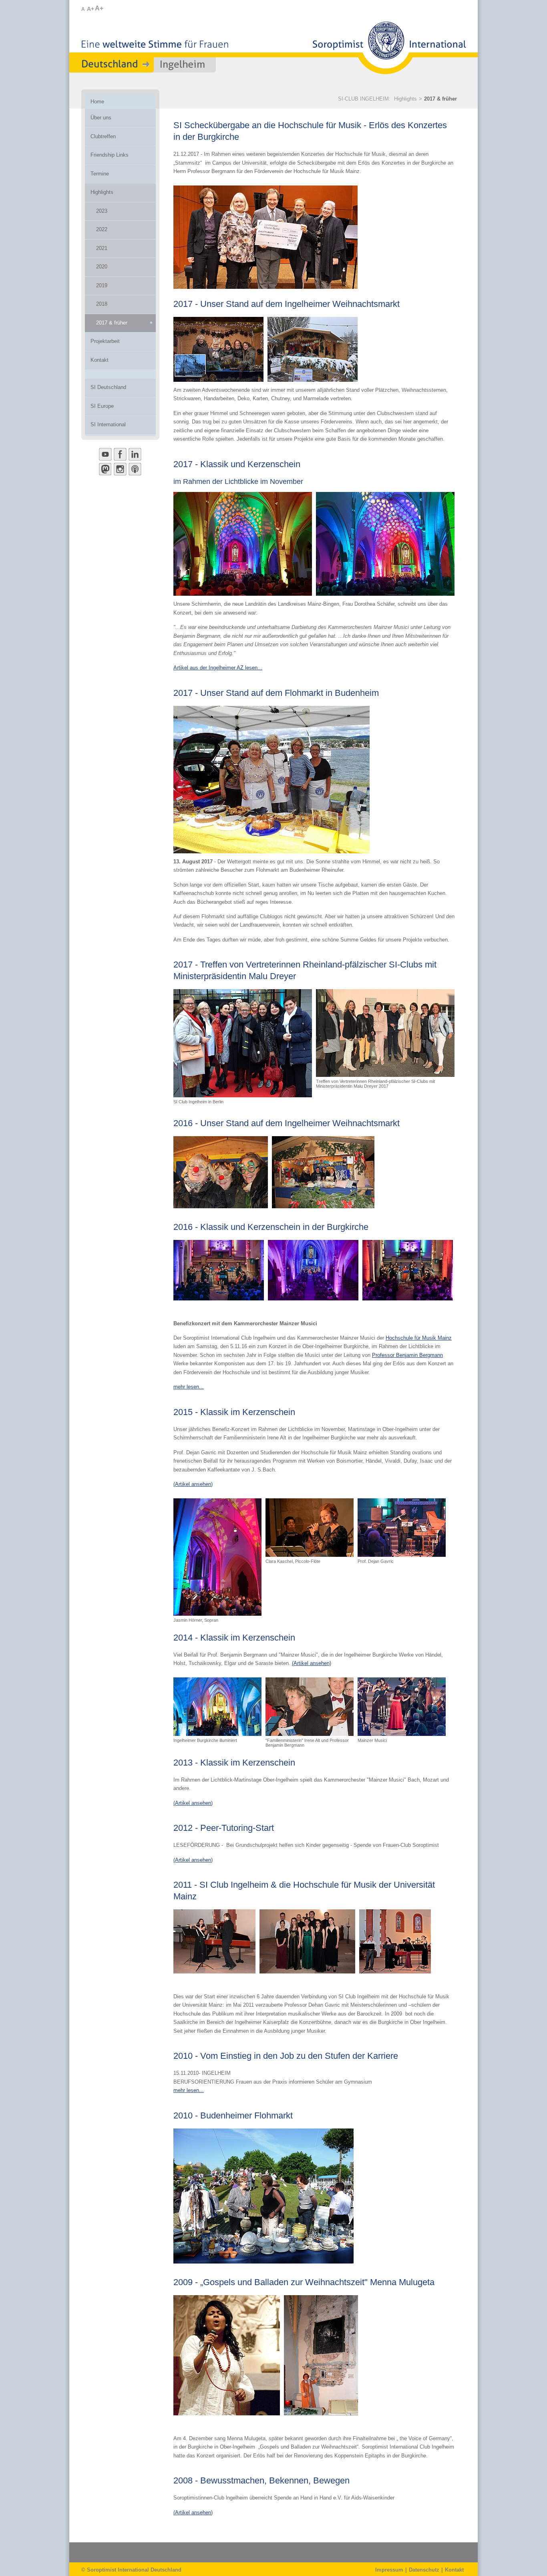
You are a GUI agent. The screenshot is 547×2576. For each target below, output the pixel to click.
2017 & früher (440, 99)
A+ (90, 9)
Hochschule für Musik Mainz (419, 1338)
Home (97, 102)
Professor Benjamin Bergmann (407, 1355)
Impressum (389, 2570)
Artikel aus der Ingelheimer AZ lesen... (218, 668)
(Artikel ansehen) (193, 1484)
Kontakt (454, 2570)
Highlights (405, 99)
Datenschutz (424, 2570)
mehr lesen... (189, 1387)
